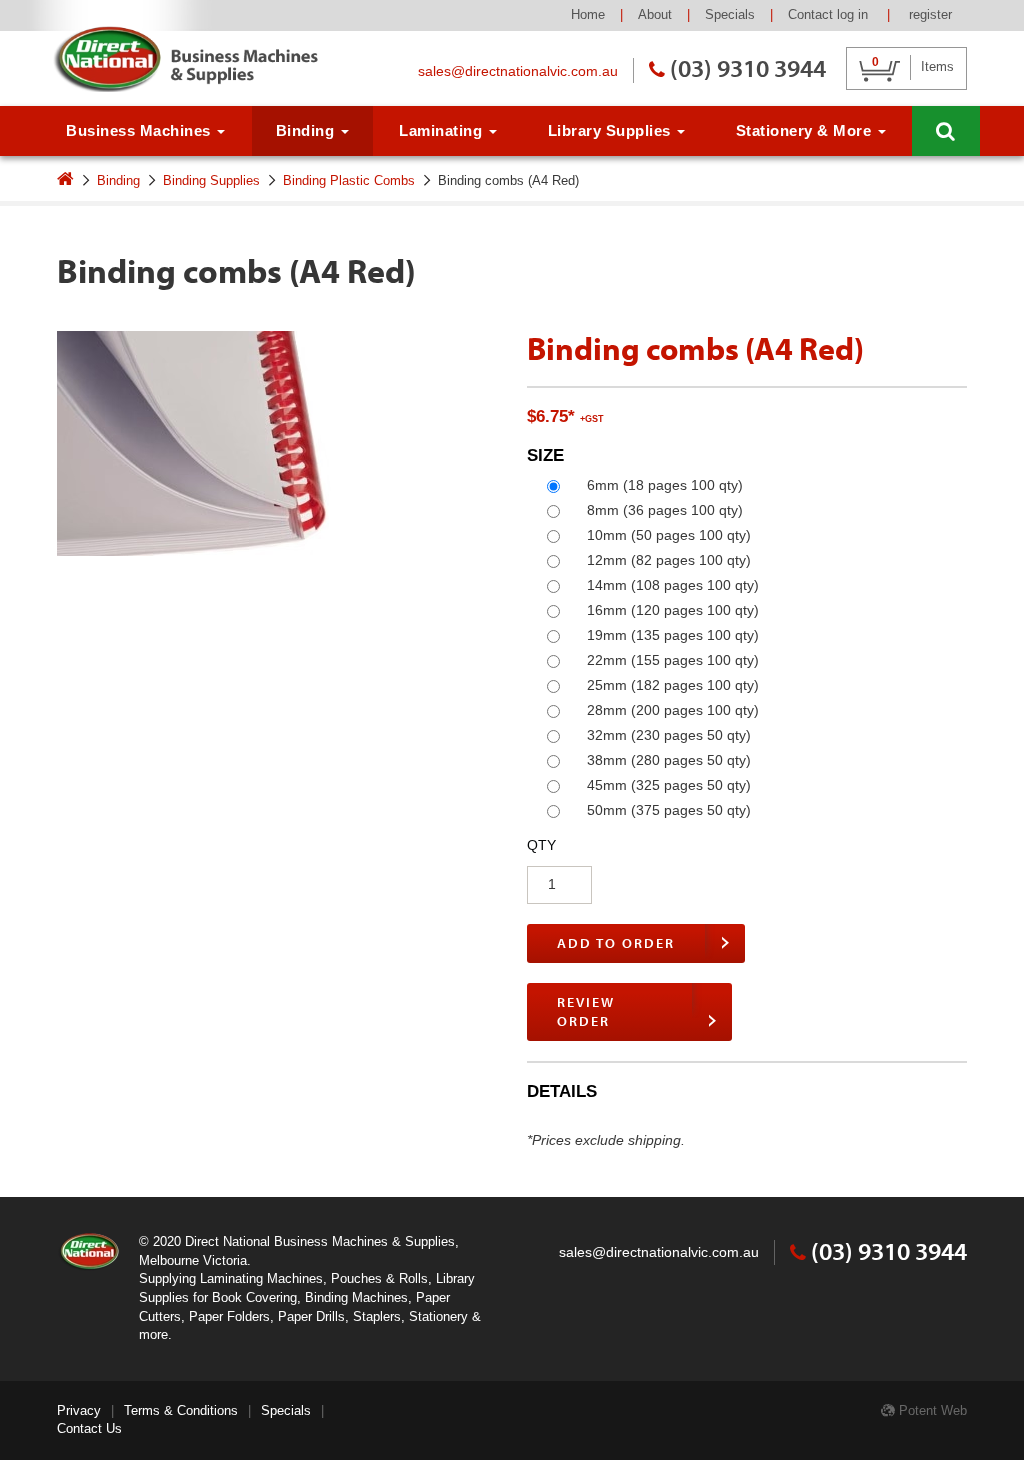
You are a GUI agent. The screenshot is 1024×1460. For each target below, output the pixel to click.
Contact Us (89, 1428)
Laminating (443, 130)
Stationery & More (806, 130)
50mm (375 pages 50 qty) (669, 810)
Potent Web (931, 1410)
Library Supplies (612, 130)
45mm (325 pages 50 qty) (669, 785)
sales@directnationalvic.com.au (518, 71)
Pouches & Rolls (379, 1278)
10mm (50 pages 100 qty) (669, 535)
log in (854, 14)
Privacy (79, 1410)
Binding (307, 130)
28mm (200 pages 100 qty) (673, 710)
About (655, 14)
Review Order (586, 1011)
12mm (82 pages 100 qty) (669, 560)
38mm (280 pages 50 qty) (669, 760)
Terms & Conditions (181, 1410)
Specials (730, 14)
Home (588, 14)
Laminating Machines (261, 1278)
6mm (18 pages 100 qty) (665, 485)
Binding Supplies (211, 180)
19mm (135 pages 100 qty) (673, 635)
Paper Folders (229, 1316)
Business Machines (140, 130)
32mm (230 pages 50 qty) (669, 735)
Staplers (377, 1316)
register (930, 14)
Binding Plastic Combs (349, 180)
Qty (541, 845)
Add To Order (616, 943)
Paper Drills (311, 1316)
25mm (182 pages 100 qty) (673, 685)
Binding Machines (356, 1297)
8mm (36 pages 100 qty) (665, 510)
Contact (810, 14)
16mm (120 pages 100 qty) (673, 610)
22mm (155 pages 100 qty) (673, 660)
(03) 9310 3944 (748, 67)
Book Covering (254, 1297)
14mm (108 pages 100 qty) (673, 585)
